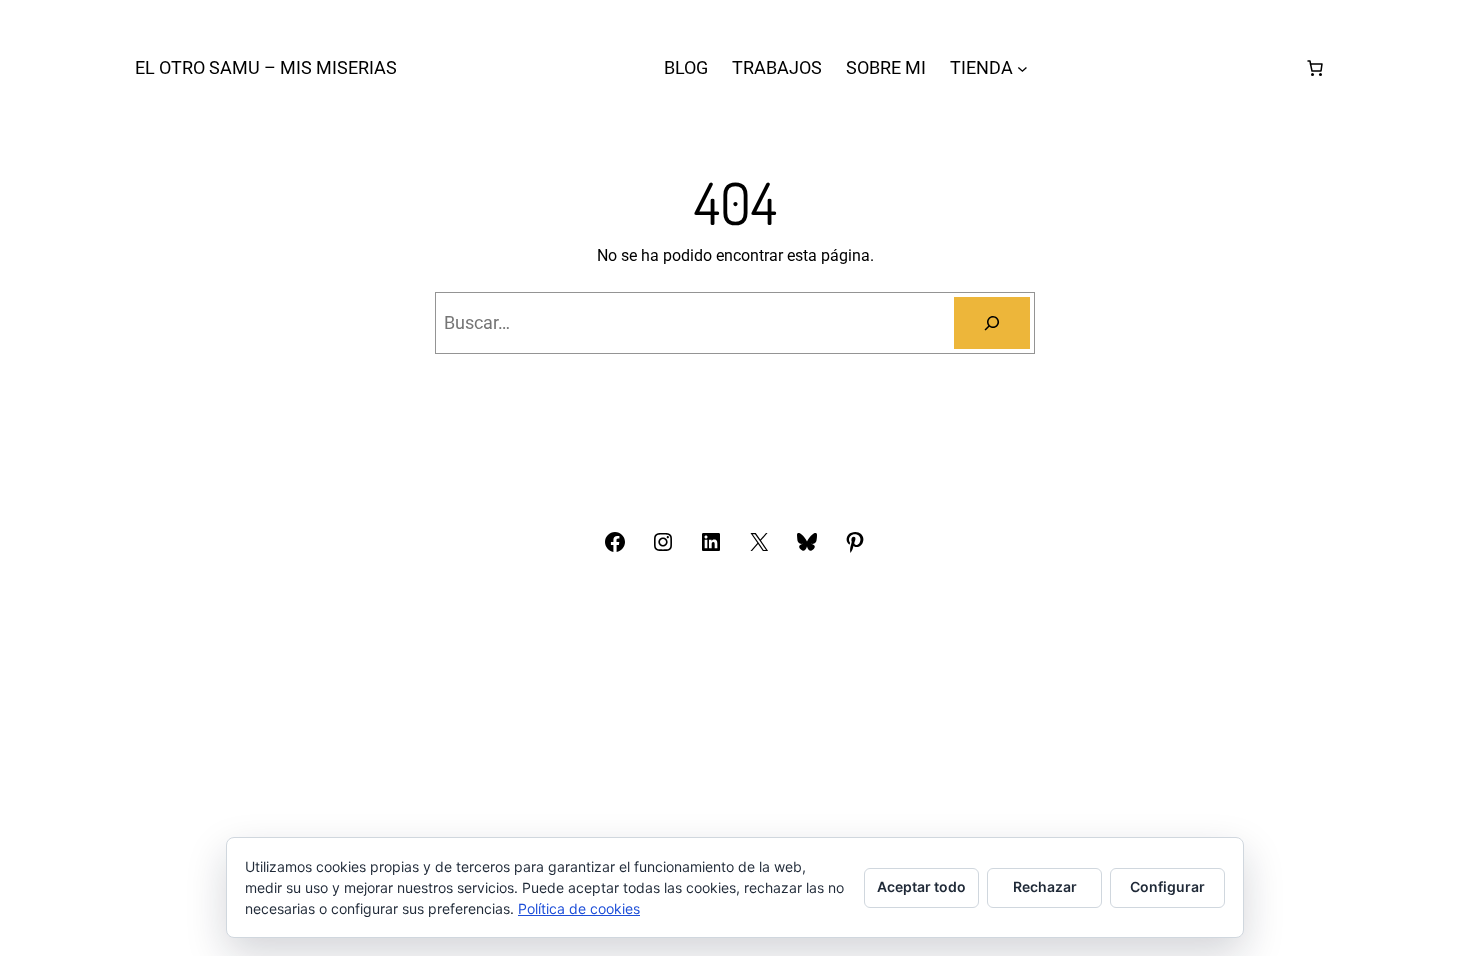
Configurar (1167, 886)
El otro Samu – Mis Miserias (266, 67)
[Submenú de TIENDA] (1022, 68)
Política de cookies (579, 908)
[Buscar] (992, 323)
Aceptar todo (921, 886)
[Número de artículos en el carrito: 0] (1315, 68)
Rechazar (1045, 886)
